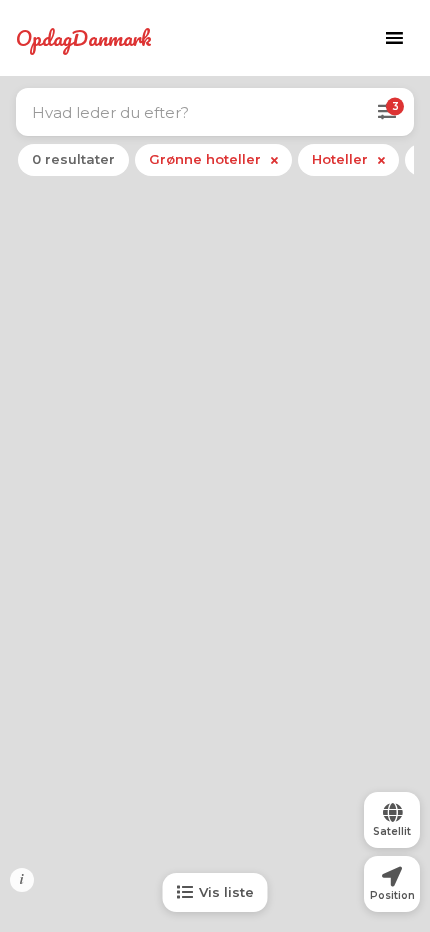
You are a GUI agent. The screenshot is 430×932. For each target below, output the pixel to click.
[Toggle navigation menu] (394, 38)
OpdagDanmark (84, 38)
